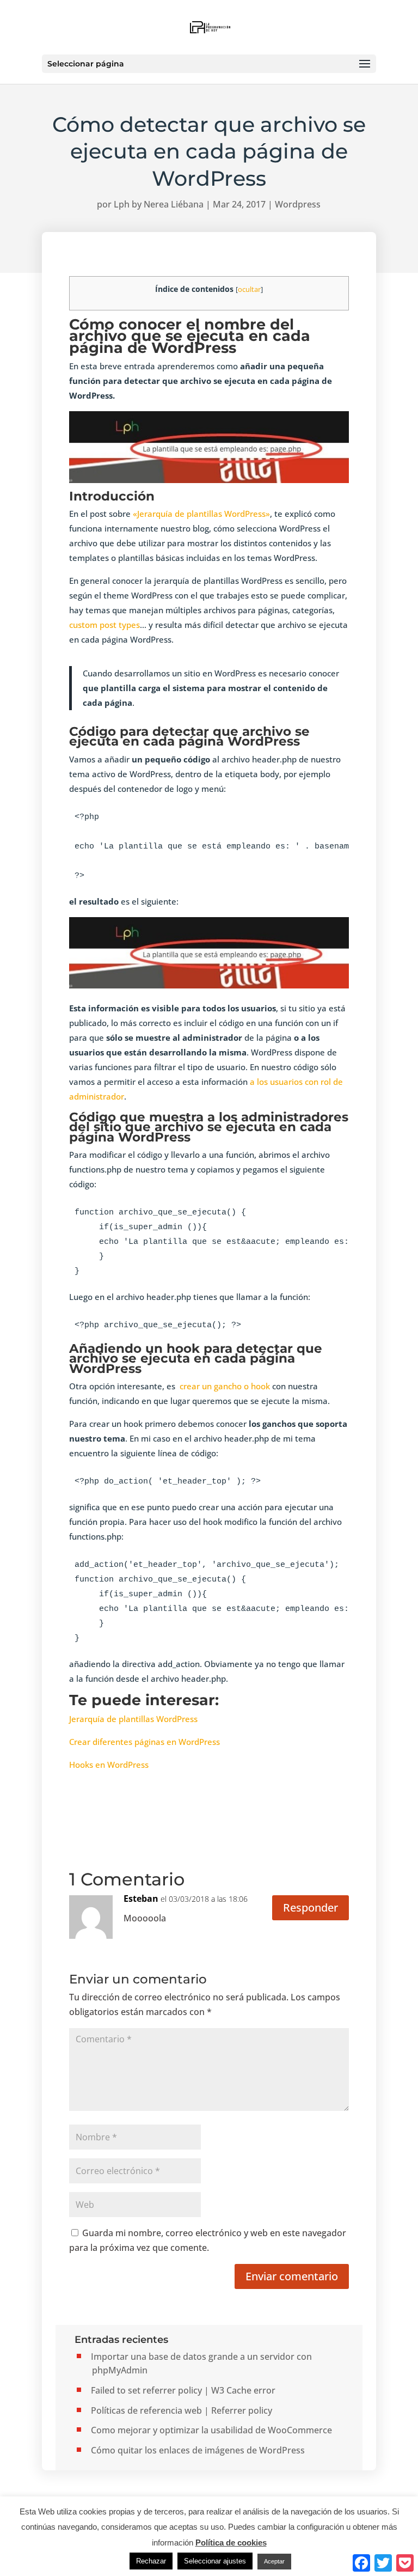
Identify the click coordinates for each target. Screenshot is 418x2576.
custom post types (104, 625)
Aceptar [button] (274, 2561)
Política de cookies (231, 2543)
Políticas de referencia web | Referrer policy (182, 2410)
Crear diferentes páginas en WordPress (145, 1742)
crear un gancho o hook (225, 1386)
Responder (311, 1907)
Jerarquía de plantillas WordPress (134, 1719)
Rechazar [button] (151, 2561)
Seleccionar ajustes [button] (215, 2561)
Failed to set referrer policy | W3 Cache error (183, 2390)
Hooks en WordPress (109, 1765)
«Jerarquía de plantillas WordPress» (201, 514)
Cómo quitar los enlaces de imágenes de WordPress (198, 2450)
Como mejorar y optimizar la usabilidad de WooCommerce (211, 2430)
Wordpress (298, 204)
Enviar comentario (292, 2276)
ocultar (249, 289)
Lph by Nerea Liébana (159, 204)
